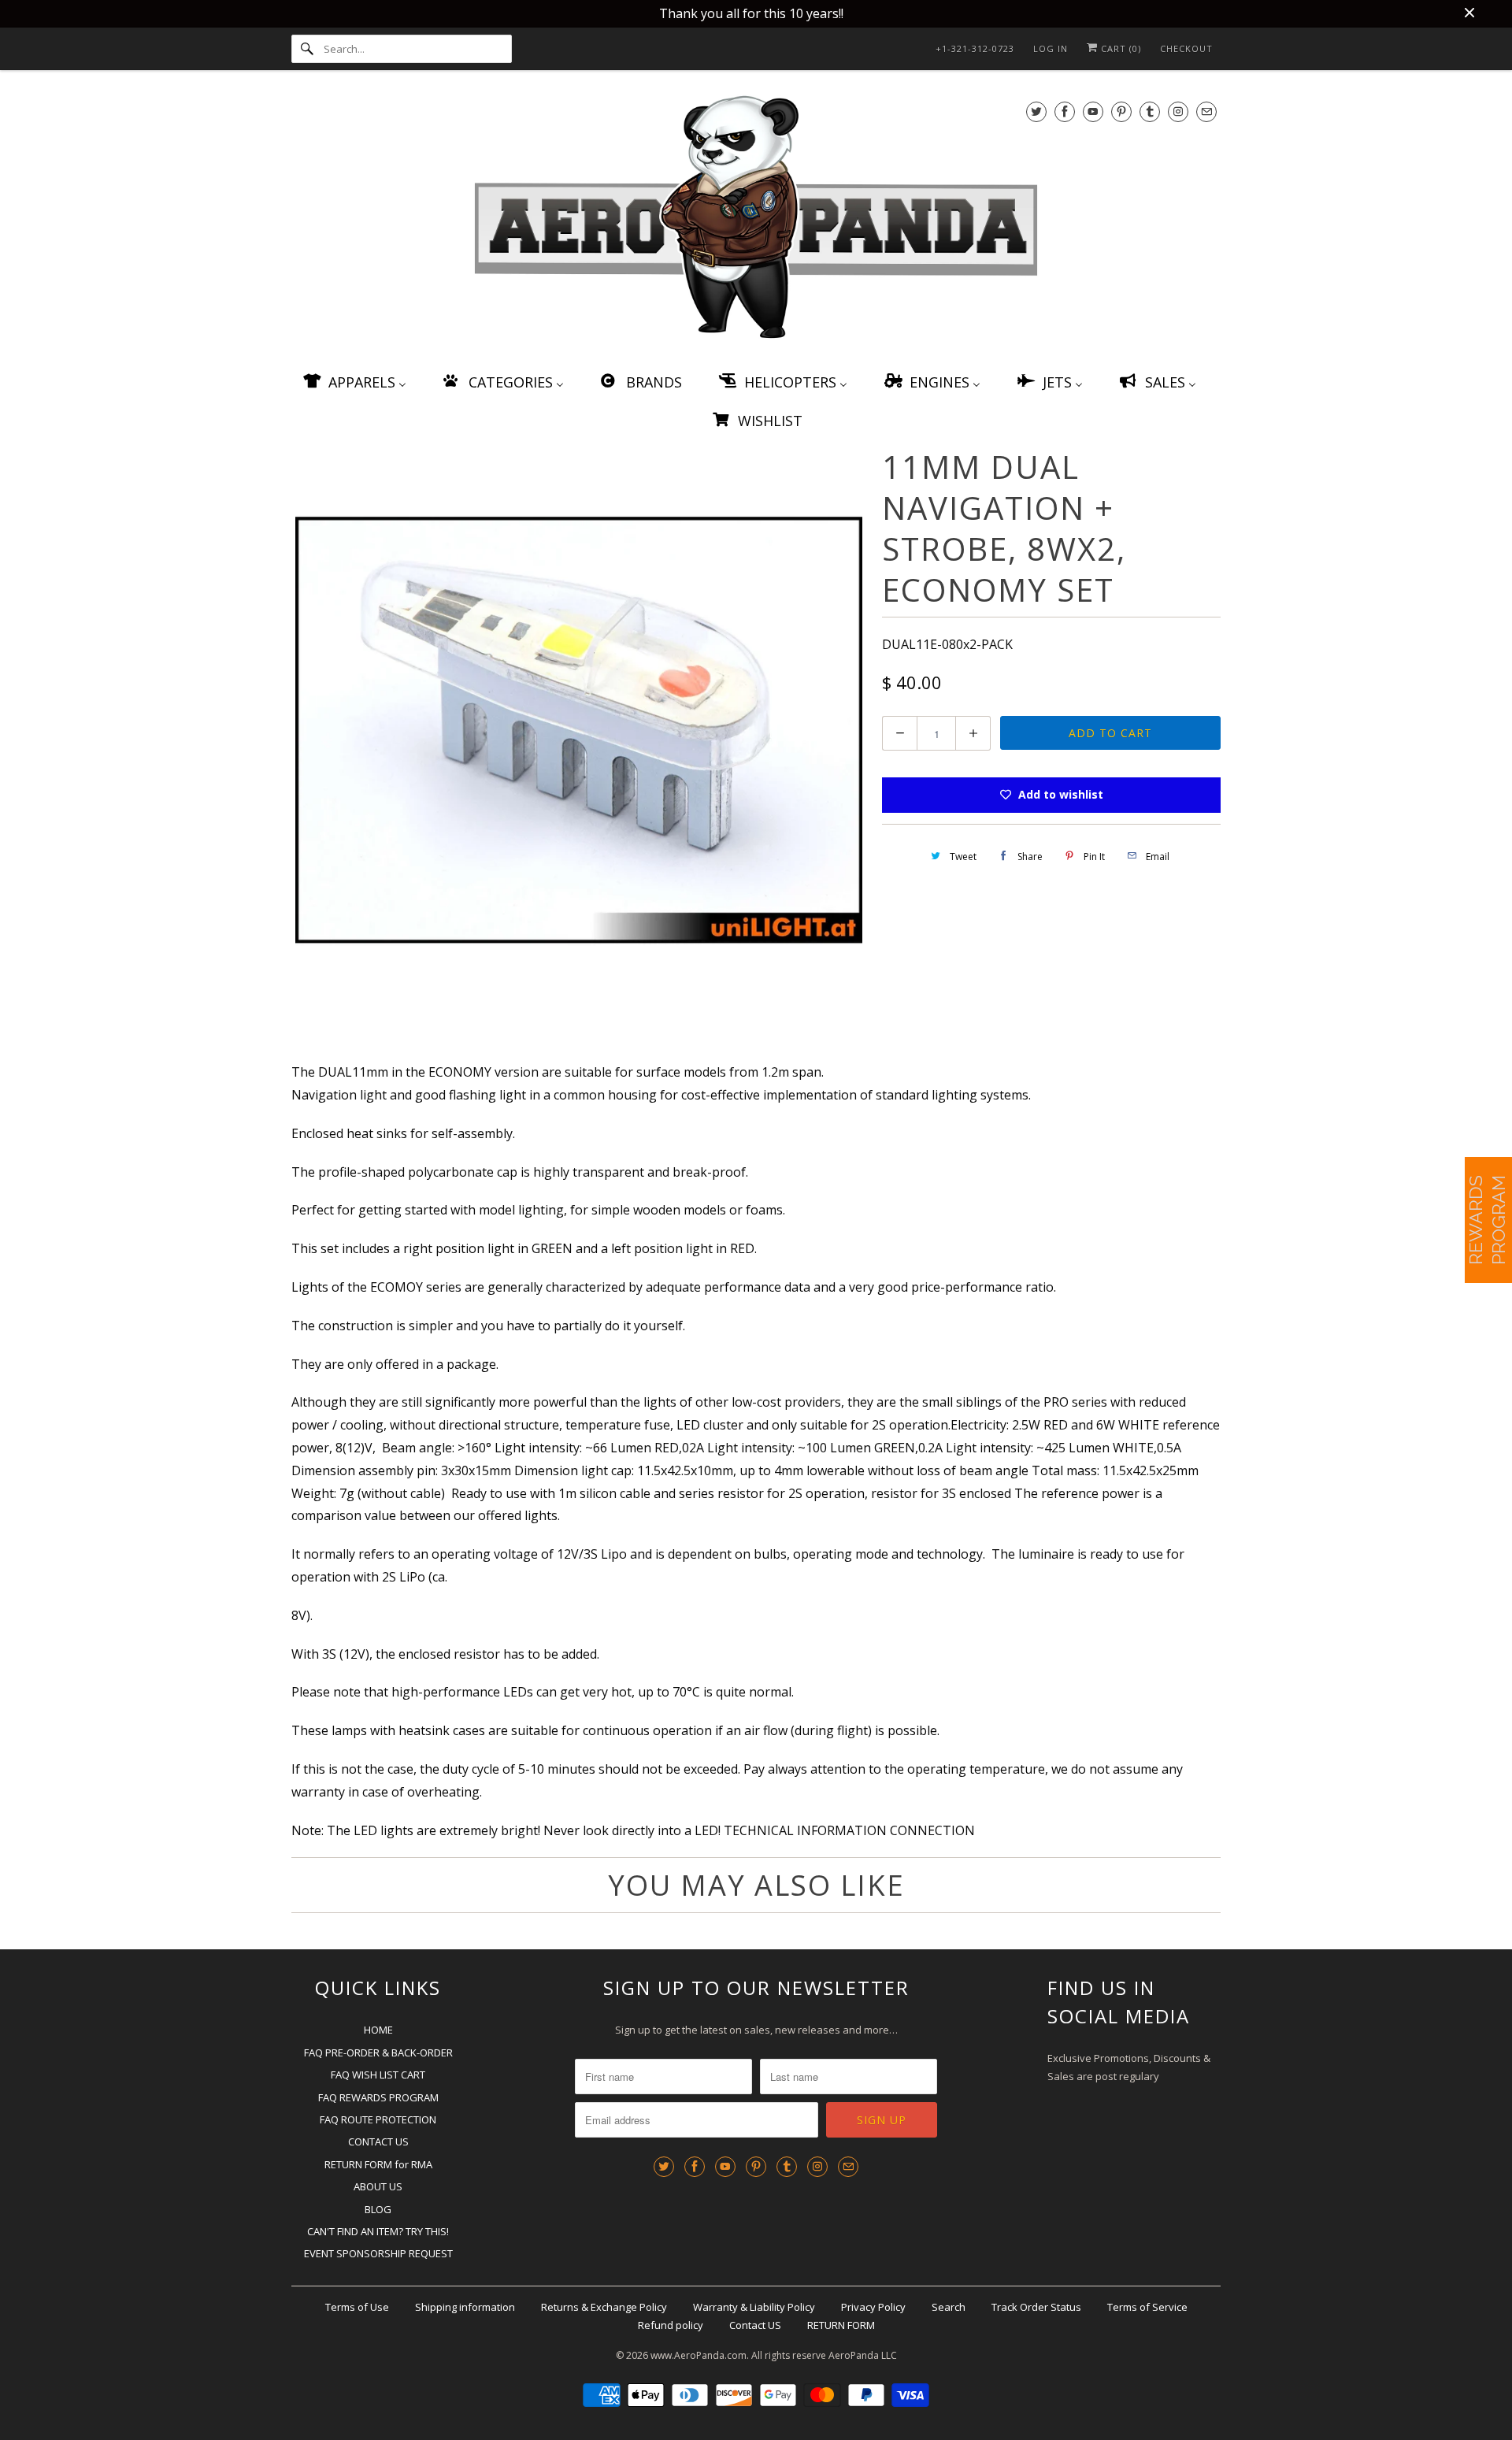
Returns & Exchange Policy (604, 2307)
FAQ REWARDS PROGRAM (378, 2097)
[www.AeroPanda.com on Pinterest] (1121, 111)
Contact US (755, 2325)
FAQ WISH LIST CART (378, 2075)
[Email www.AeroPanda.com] (1206, 111)
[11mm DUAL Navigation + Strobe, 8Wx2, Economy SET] (579, 730)
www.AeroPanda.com (699, 2355)
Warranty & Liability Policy (754, 2307)
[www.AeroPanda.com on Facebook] (1065, 111)
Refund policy (671, 2325)
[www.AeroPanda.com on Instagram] (1178, 111)
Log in (1051, 48)
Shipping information (465, 2307)
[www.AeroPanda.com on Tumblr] (1150, 111)
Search (949, 2307)
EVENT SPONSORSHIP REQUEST (378, 2253)
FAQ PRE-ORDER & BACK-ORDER (378, 2052)
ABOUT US (378, 2186)
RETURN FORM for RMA (378, 2164)
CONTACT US (378, 2141)
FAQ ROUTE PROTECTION (378, 2119)
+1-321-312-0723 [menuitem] (975, 48)
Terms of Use (357, 2307)
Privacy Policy (873, 2307)
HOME (378, 2030)
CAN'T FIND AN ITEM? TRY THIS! (378, 2231)
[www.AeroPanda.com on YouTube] (1093, 111)
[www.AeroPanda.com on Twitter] (1036, 111)
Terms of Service (1147, 2307)
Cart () (1119, 48)
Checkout (1186, 48)
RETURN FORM (841, 2325)
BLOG (378, 2209)
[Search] (307, 49)
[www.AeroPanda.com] (756, 220)
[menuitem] (354, 382)
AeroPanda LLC (863, 2355)
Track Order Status (1036, 2307)
